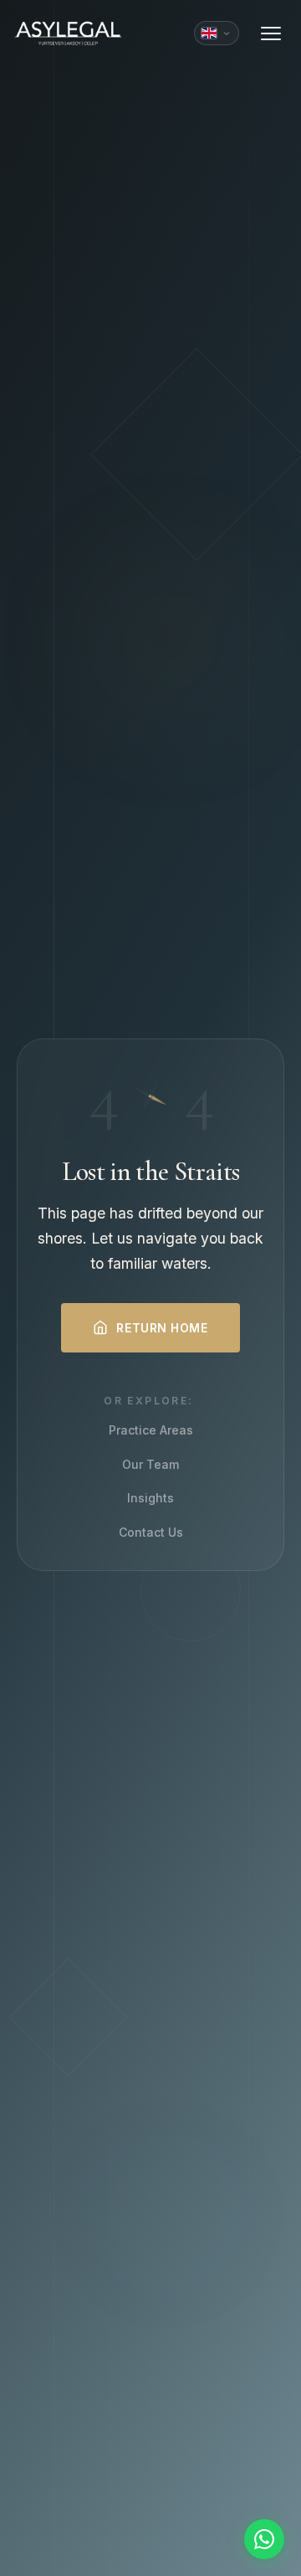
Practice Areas (151, 1430)
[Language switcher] (217, 33)
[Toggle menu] (271, 33)
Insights (150, 1498)
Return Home (162, 1328)
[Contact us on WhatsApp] (264, 2539)
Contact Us (151, 1532)
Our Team (150, 1464)
